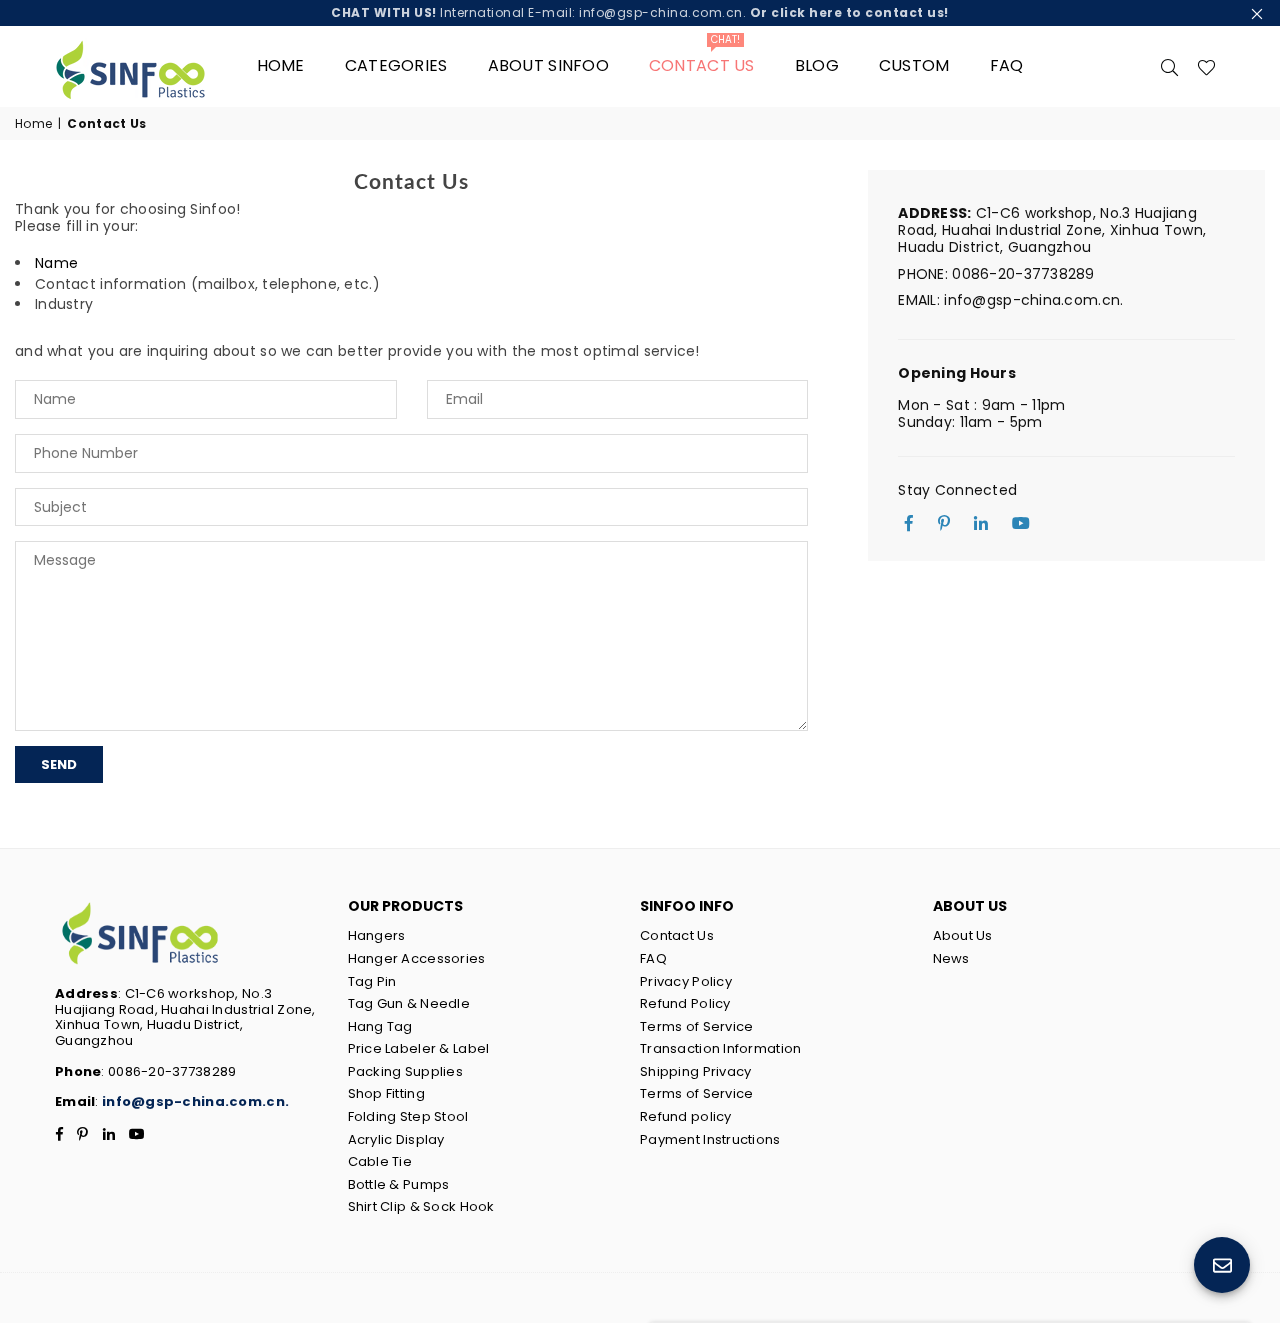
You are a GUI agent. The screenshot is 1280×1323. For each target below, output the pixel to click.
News (951, 958)
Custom (914, 65)
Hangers (377, 935)
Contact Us (677, 935)
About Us (963, 935)
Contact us (702, 58)
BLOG (817, 65)
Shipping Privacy (695, 1071)
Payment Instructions (710, 1139)
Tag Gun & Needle (409, 1003)
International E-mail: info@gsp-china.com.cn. (640, 12)
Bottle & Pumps (399, 1184)
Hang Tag (380, 1026)
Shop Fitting (386, 1093)
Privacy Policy (686, 981)
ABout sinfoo (548, 65)
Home (281, 65)
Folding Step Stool (408, 1116)
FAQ (1007, 65)
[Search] (1170, 66)
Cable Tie (380, 1161)
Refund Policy (685, 1003)
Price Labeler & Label (419, 1048)
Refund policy (686, 1116)
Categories (396, 65)
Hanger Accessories (417, 958)
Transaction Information (720, 1048)
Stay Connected (957, 490)
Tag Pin (372, 981)
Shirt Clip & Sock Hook (421, 1206)
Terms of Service (696, 1026)
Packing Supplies (405, 1071)
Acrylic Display (396, 1139)
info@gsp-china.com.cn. (195, 1101)
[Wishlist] (1206, 66)
